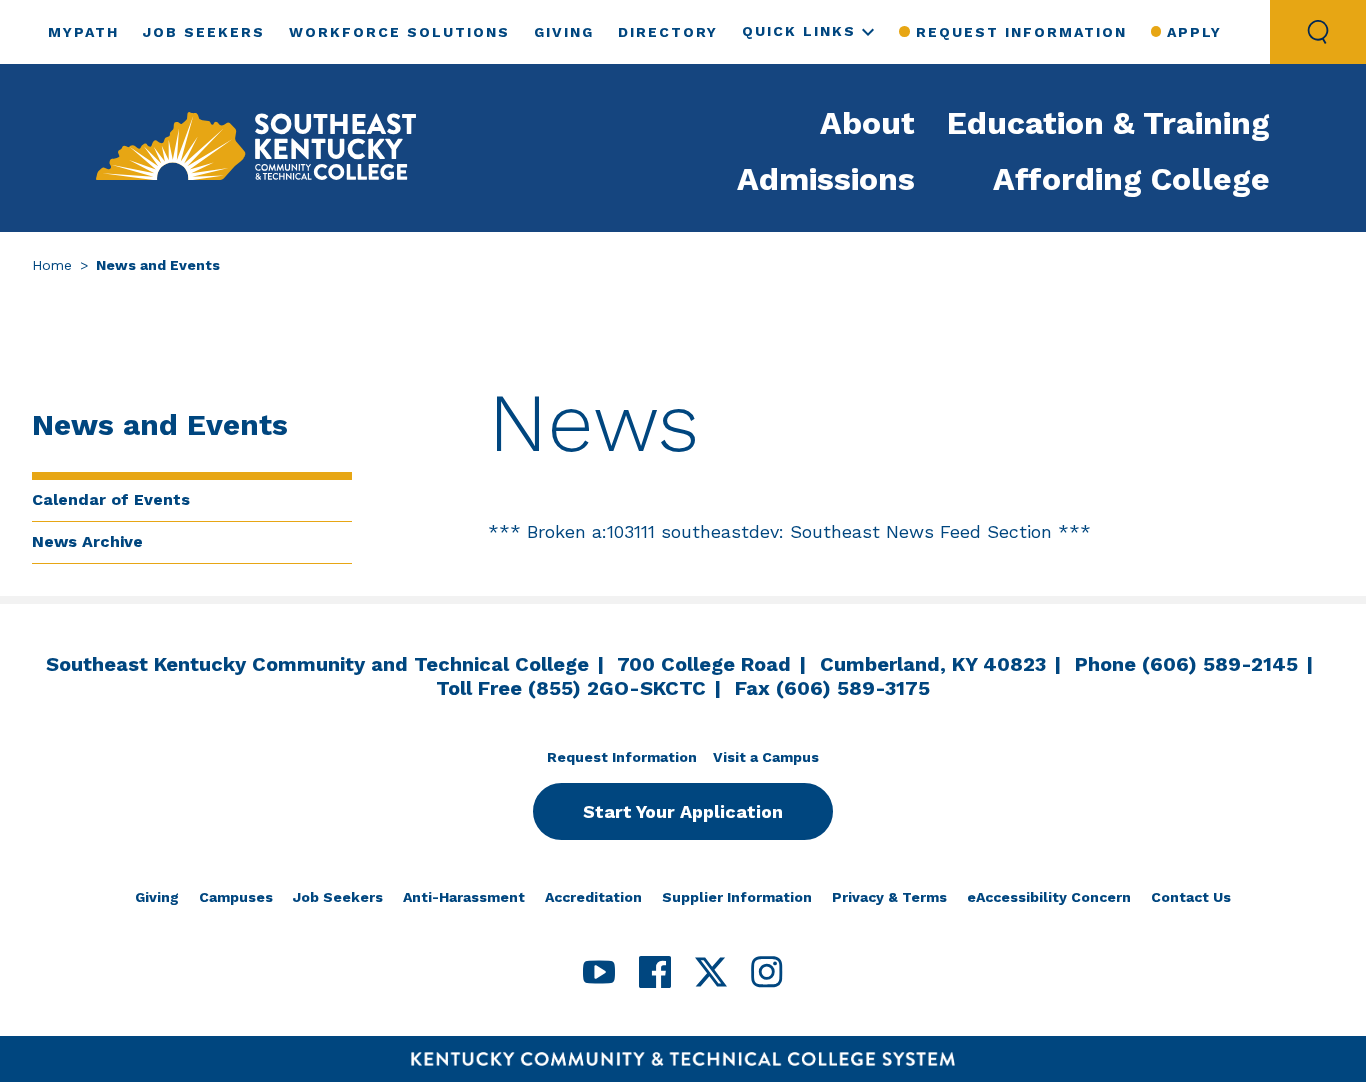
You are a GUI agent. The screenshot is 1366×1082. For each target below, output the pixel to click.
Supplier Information (737, 897)
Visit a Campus (766, 757)
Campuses (236, 897)
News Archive (87, 541)
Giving (564, 32)
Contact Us (1191, 897)
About (867, 123)
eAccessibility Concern (1049, 897)
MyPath (83, 32)
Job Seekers (204, 32)
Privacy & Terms (889, 897)
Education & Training (1108, 123)
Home (52, 265)
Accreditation (593, 897)
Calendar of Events (111, 499)
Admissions (826, 179)
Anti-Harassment (464, 897)
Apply (1194, 32)
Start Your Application (683, 811)
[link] (256, 148)
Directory (668, 32)
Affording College (1131, 179)
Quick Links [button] (799, 31)
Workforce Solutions (399, 32)
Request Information (1021, 32)
